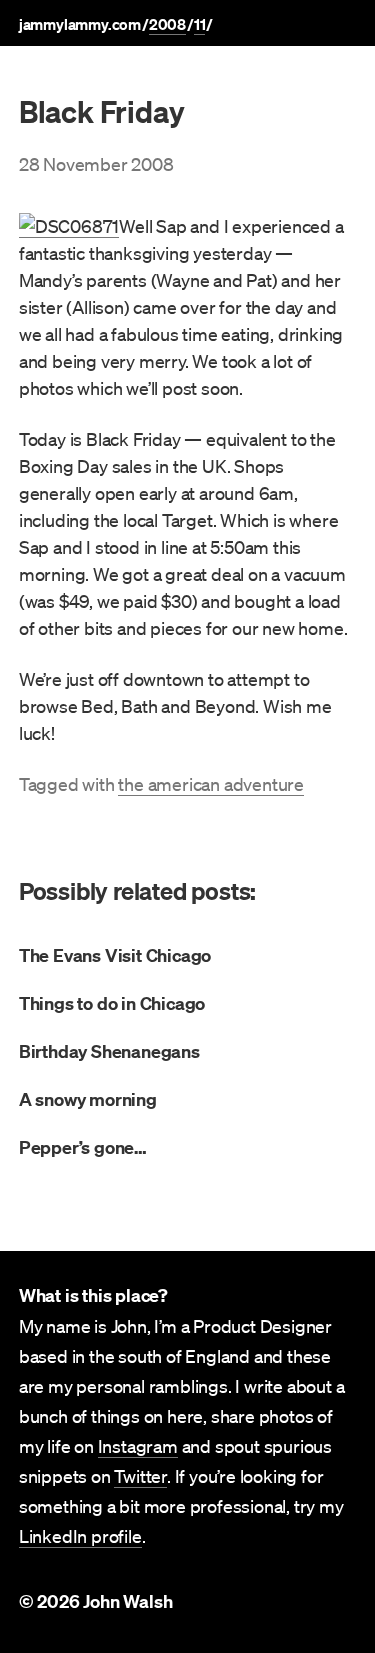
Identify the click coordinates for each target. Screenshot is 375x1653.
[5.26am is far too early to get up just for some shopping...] (69, 226)
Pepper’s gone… (83, 1147)
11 (200, 24)
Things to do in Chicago (112, 1003)
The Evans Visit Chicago (115, 955)
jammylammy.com (80, 24)
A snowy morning (88, 1099)
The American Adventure (211, 784)
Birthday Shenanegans (109, 1051)
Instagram (138, 1446)
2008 (167, 24)
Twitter (140, 1476)
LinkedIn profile (80, 1536)
